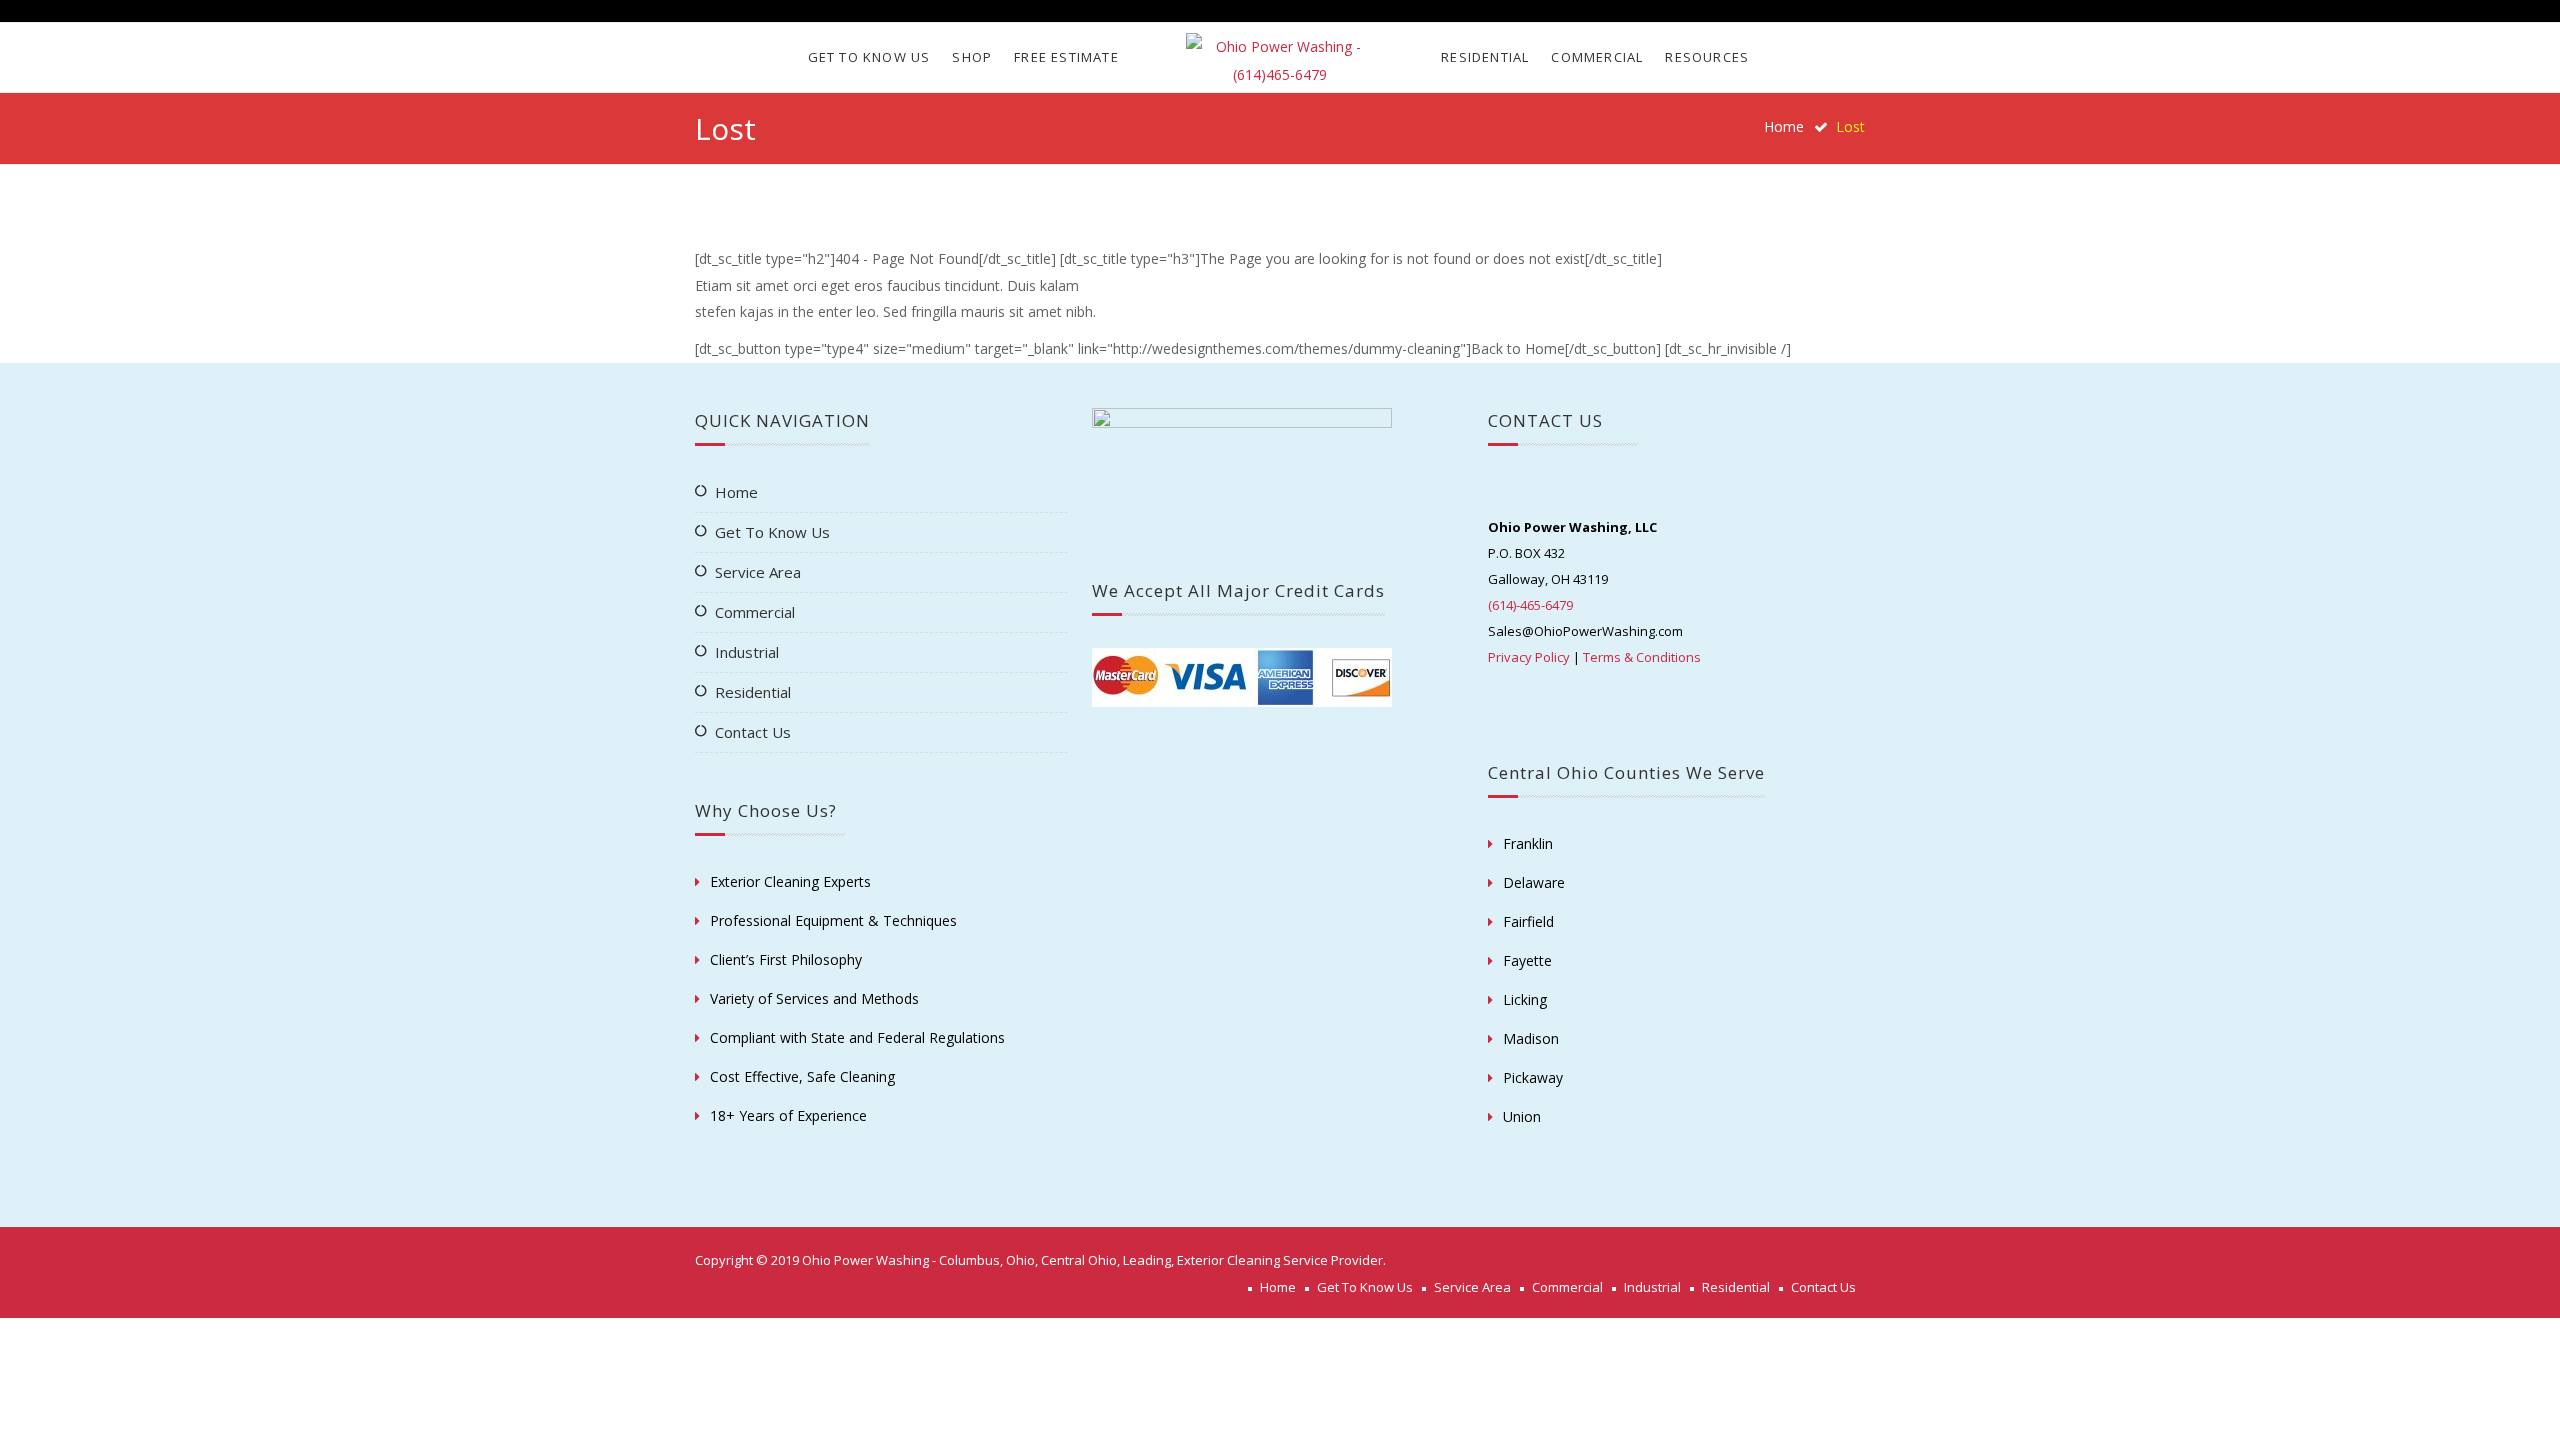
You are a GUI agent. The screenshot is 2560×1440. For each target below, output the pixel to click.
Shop (972, 57)
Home (1784, 126)
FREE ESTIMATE (1066, 57)
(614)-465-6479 (1530, 605)
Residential (1485, 57)
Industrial (747, 652)
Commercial (1597, 57)
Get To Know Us (869, 57)
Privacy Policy (1529, 657)
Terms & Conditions (1642, 657)
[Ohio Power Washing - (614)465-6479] (1279, 61)
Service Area (758, 572)
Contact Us (753, 732)
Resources (1707, 57)
